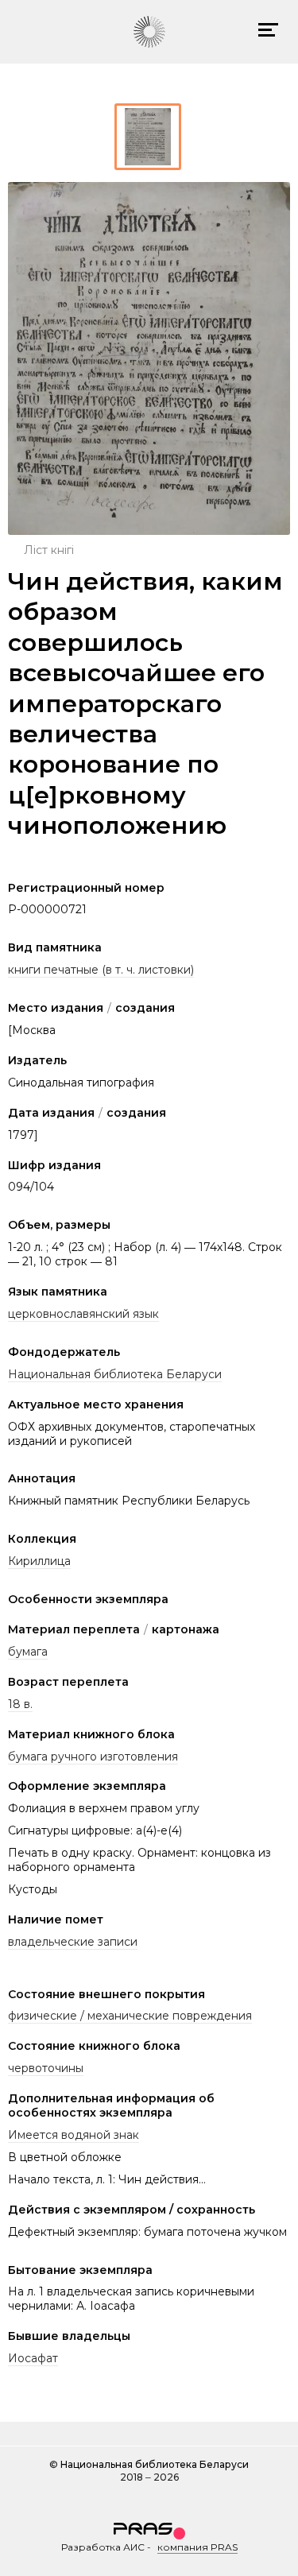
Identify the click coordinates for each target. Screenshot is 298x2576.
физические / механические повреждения (130, 2016)
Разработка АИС (103, 2547)
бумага (28, 1652)
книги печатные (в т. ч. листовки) (101, 970)
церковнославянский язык (83, 1314)
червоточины (46, 2068)
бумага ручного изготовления (93, 1757)
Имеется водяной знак (74, 2135)
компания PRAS (197, 2547)
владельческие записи (73, 1942)
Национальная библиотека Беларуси (115, 1374)
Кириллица (39, 1561)
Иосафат (33, 2358)
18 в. (20, 1704)
